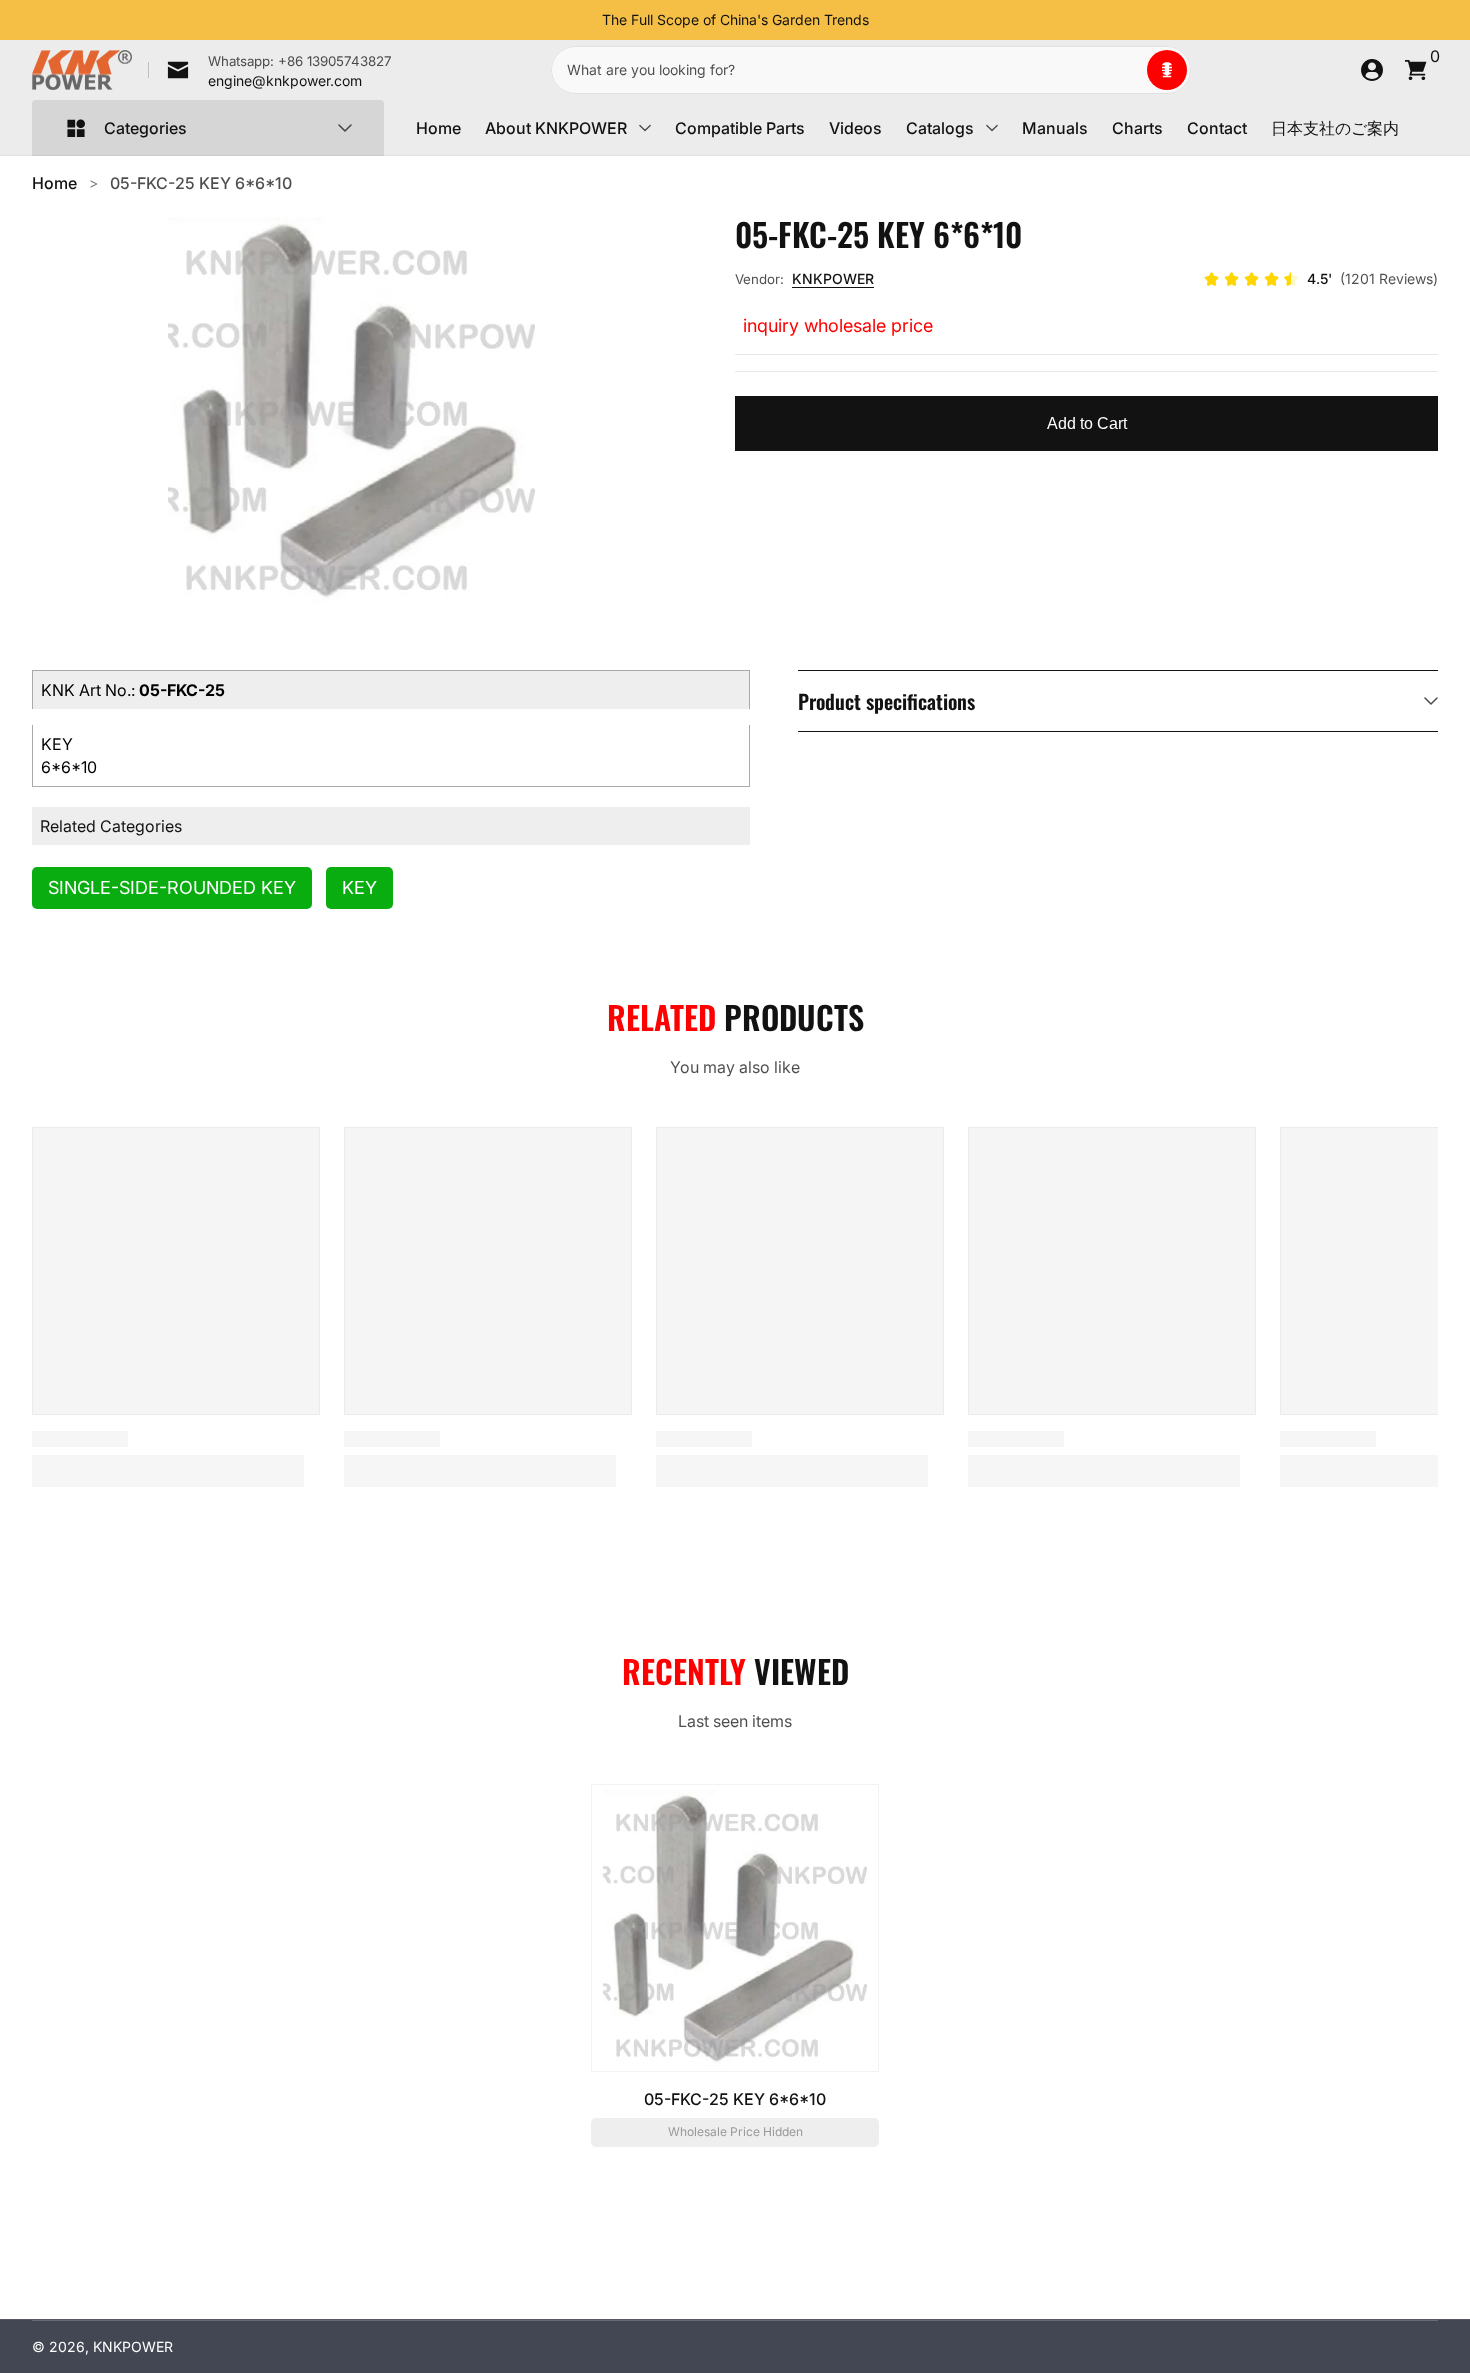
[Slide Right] (885, 20)
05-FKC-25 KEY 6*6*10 (201, 183)
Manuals (1055, 128)
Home (438, 128)
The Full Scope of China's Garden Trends (735, 19)
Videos (855, 128)
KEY (359, 887)
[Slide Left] (586, 20)
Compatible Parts (740, 128)
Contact (1217, 128)
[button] (1167, 70)
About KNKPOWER (556, 128)
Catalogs (940, 128)
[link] (270, 70)
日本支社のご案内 (1335, 128)
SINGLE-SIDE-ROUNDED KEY (172, 887)
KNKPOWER (833, 278)
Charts (1137, 128)
